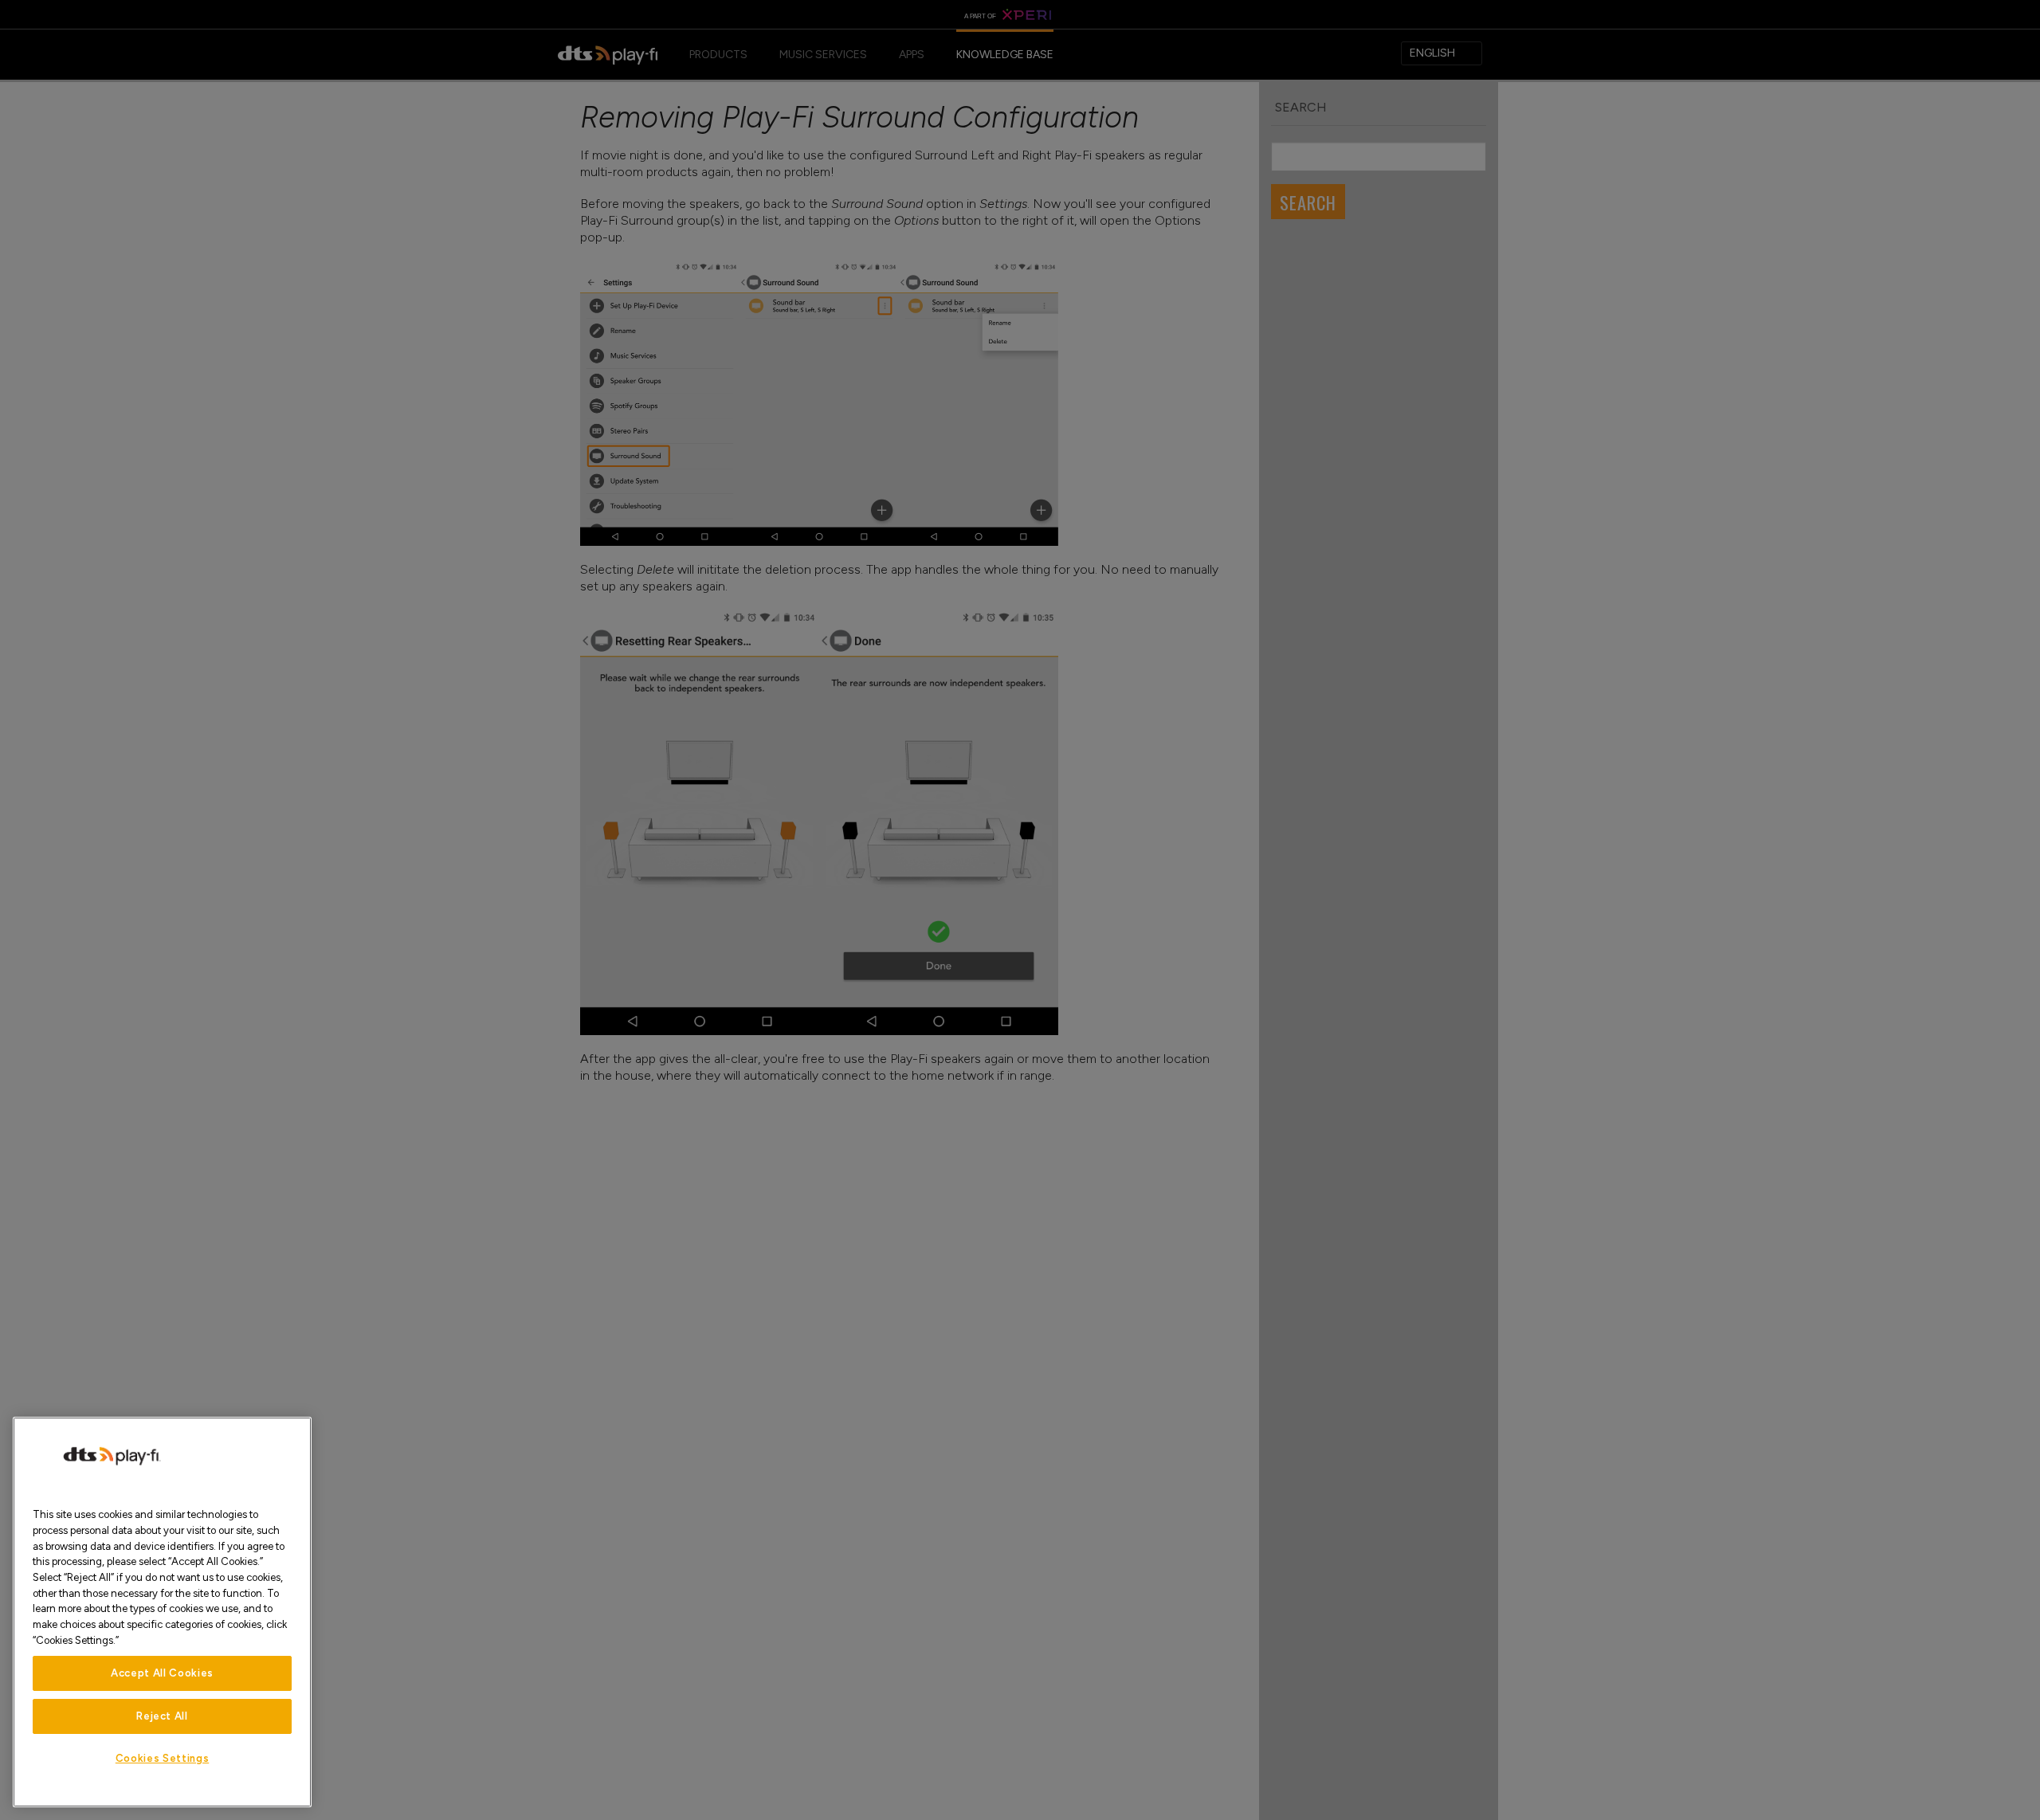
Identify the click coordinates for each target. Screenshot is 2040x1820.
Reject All (162, 1716)
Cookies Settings (163, 1758)
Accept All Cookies (162, 1673)
